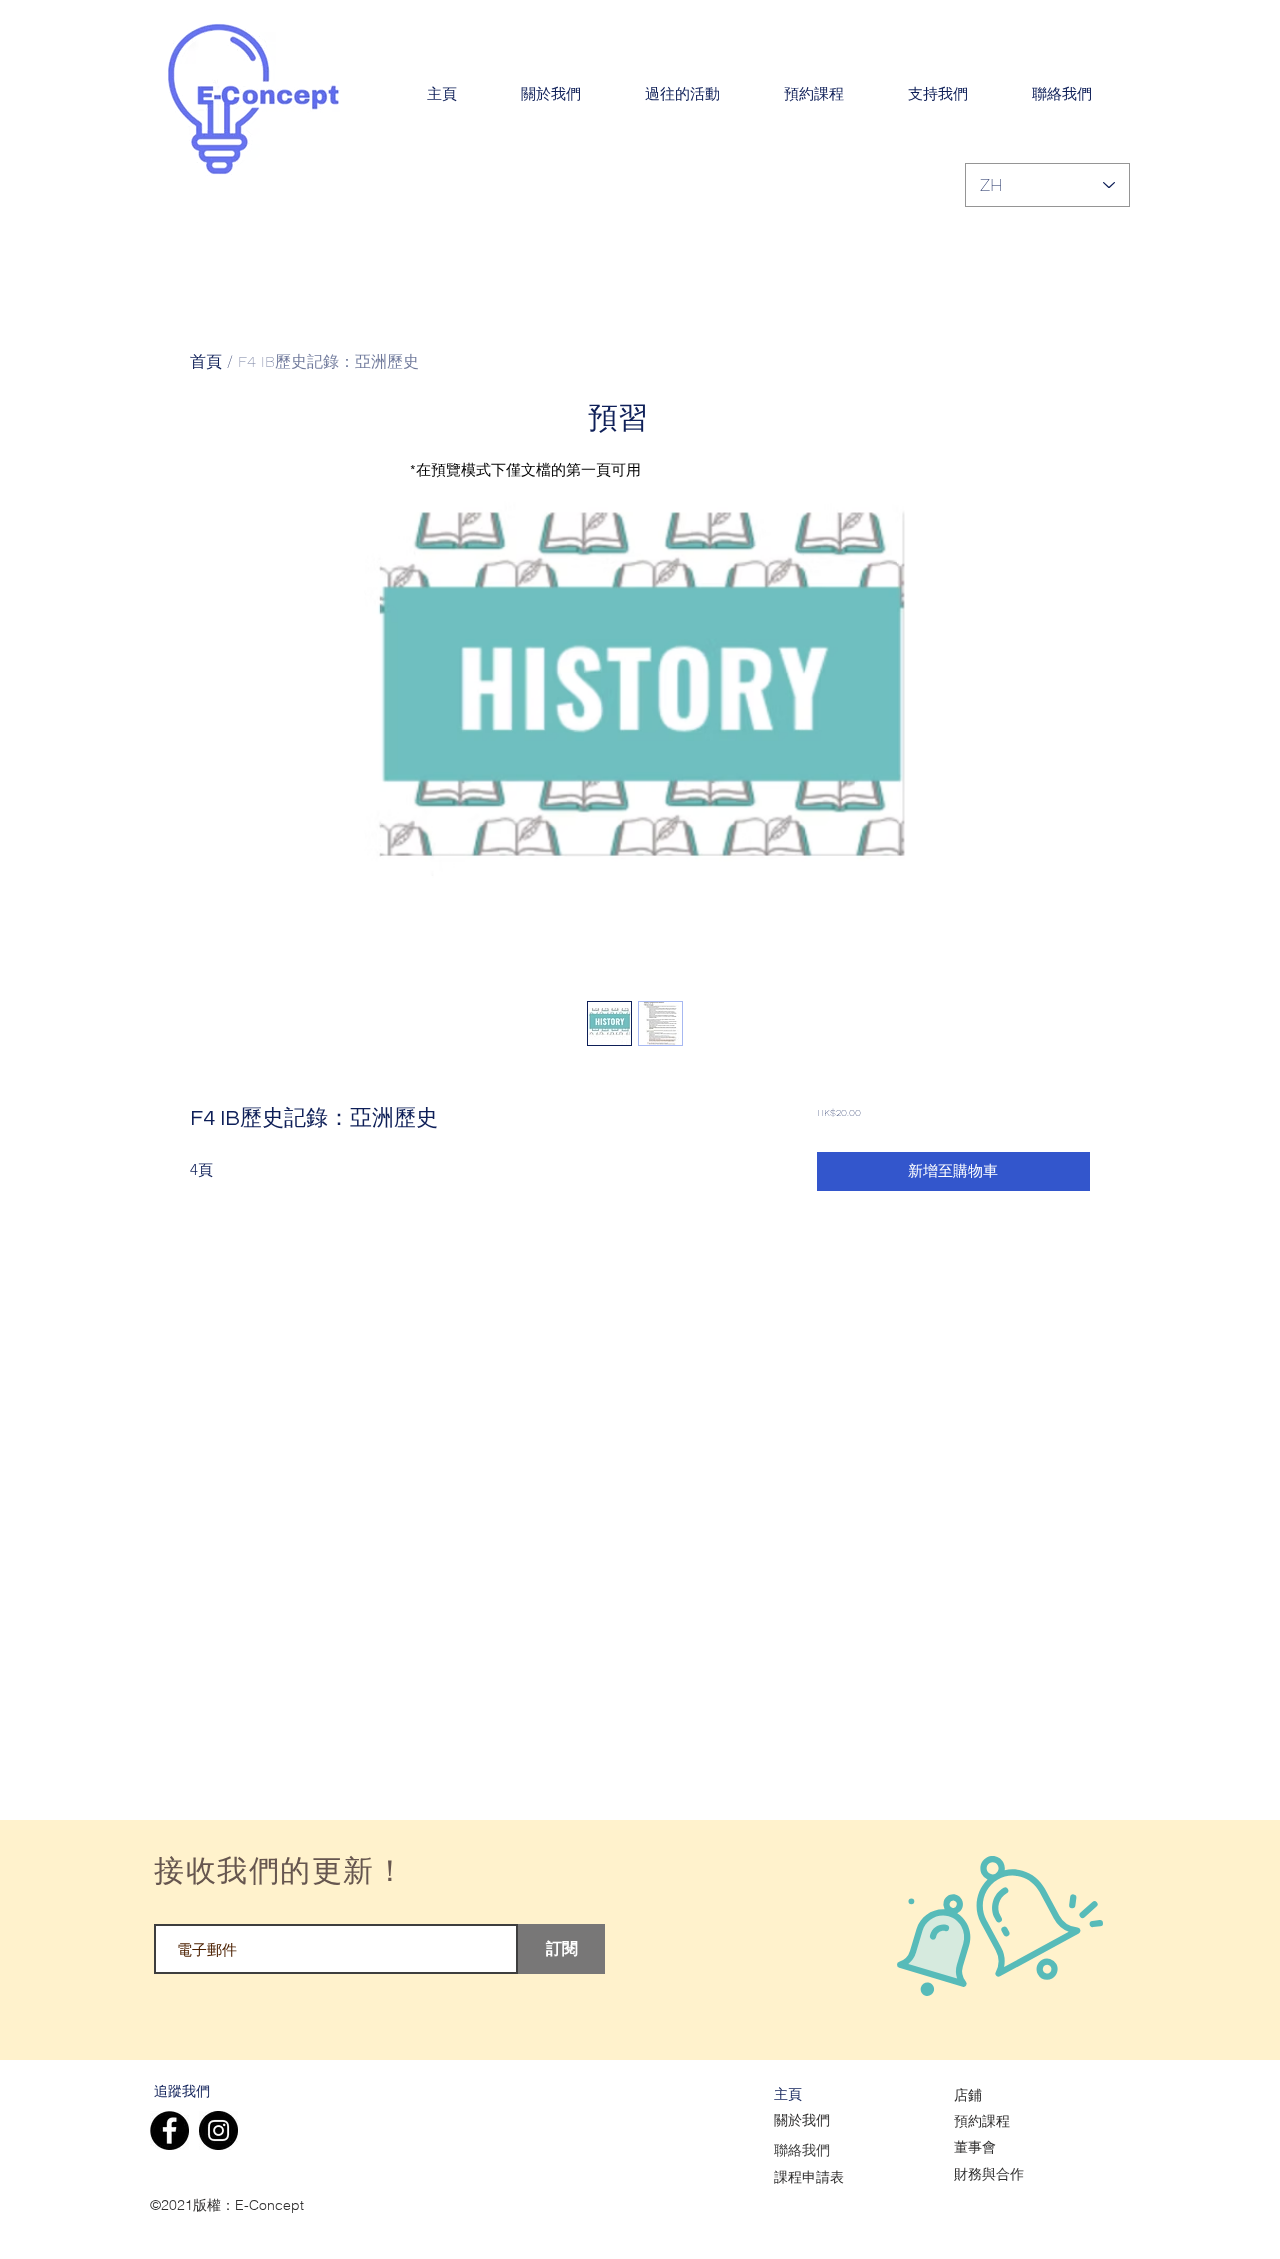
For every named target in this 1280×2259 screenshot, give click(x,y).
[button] (551, 95)
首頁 (206, 361)
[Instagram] (218, 2130)
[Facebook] (169, 2130)
